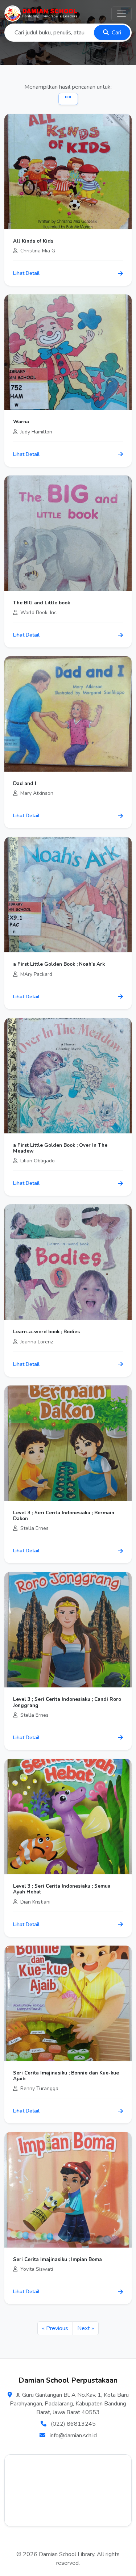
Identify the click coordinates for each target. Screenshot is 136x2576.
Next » (86, 2328)
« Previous (55, 2328)
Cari (116, 33)
